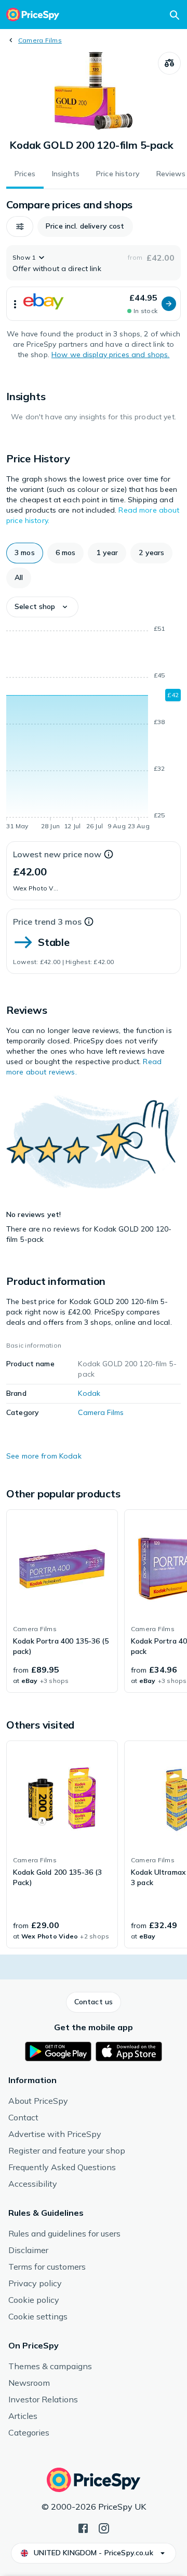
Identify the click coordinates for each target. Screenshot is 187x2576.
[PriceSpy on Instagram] (104, 2527)
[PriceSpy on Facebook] (83, 2527)
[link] (62, 1601)
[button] (20, 227)
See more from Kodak (44, 1456)
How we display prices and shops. (110, 355)
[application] (94, 729)
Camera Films (40, 40)
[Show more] (15, 304)
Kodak (89, 1393)
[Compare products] (169, 63)
